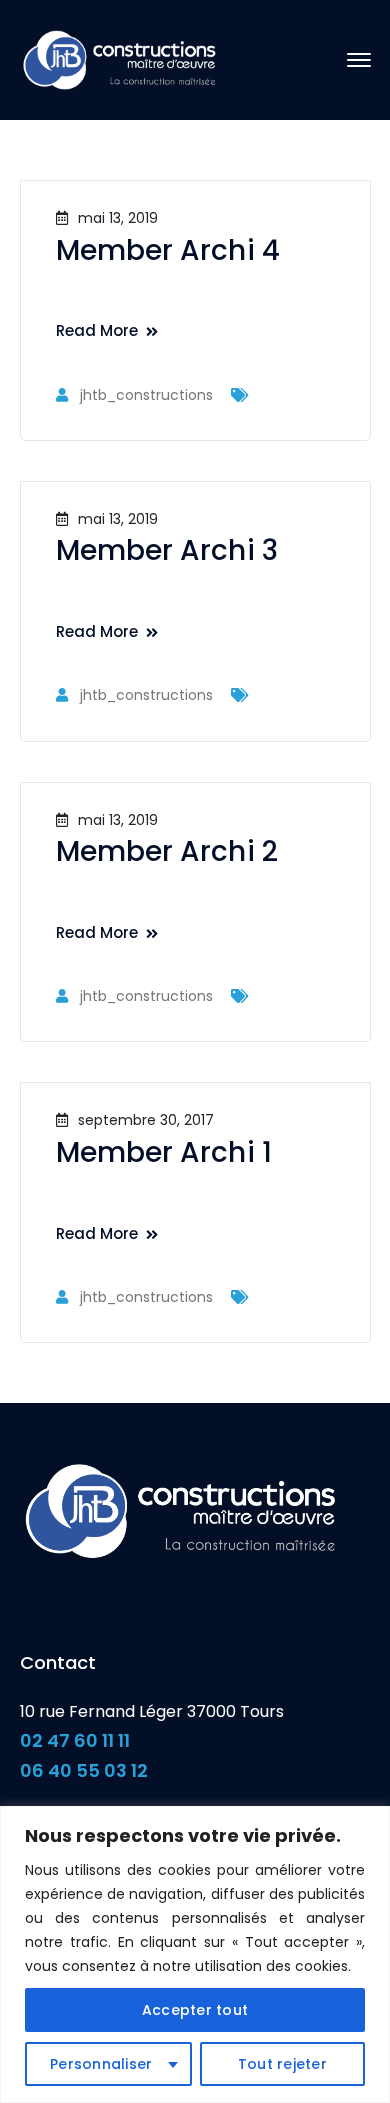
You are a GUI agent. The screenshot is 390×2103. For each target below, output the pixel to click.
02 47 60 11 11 (75, 1740)
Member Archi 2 (167, 851)
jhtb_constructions (146, 395)
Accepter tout (195, 2010)
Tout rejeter (282, 2064)
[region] (195, 1954)
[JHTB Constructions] (120, 58)
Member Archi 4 (168, 250)
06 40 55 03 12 (84, 1770)
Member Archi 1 (164, 1152)
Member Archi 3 (167, 550)
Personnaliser (101, 2064)
